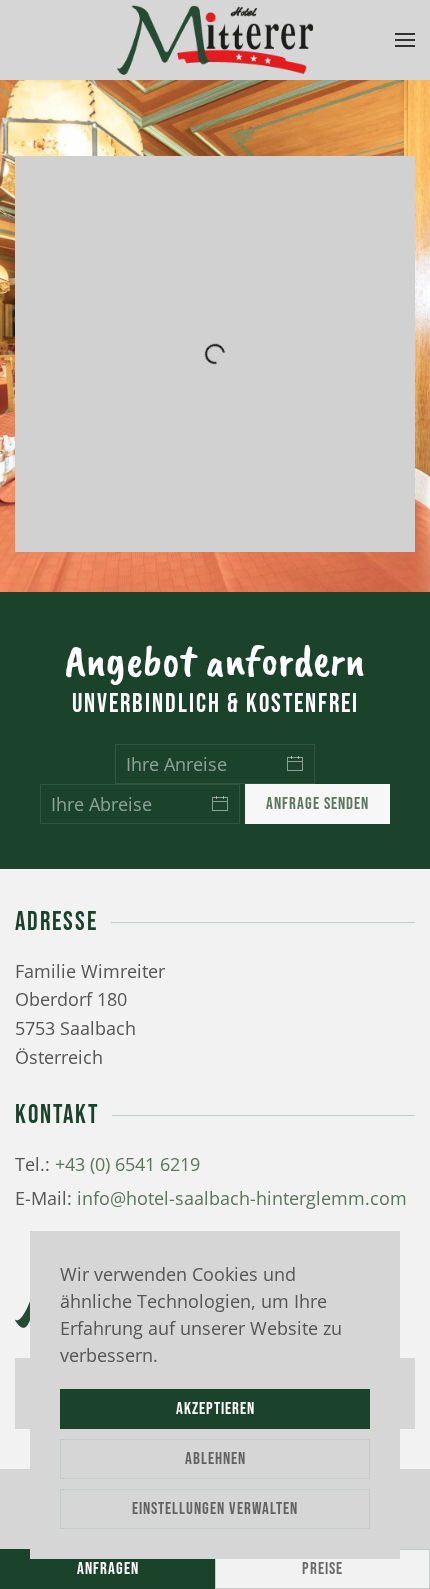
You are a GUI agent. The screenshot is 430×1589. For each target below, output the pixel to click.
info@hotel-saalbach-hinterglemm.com (242, 1198)
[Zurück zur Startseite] (215, 40)
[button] (405, 40)
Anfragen (108, 1569)
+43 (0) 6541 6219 (127, 1164)
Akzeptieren (215, 1409)
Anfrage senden (317, 804)
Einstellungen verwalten (215, 1509)
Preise (322, 1569)
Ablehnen (215, 1459)
